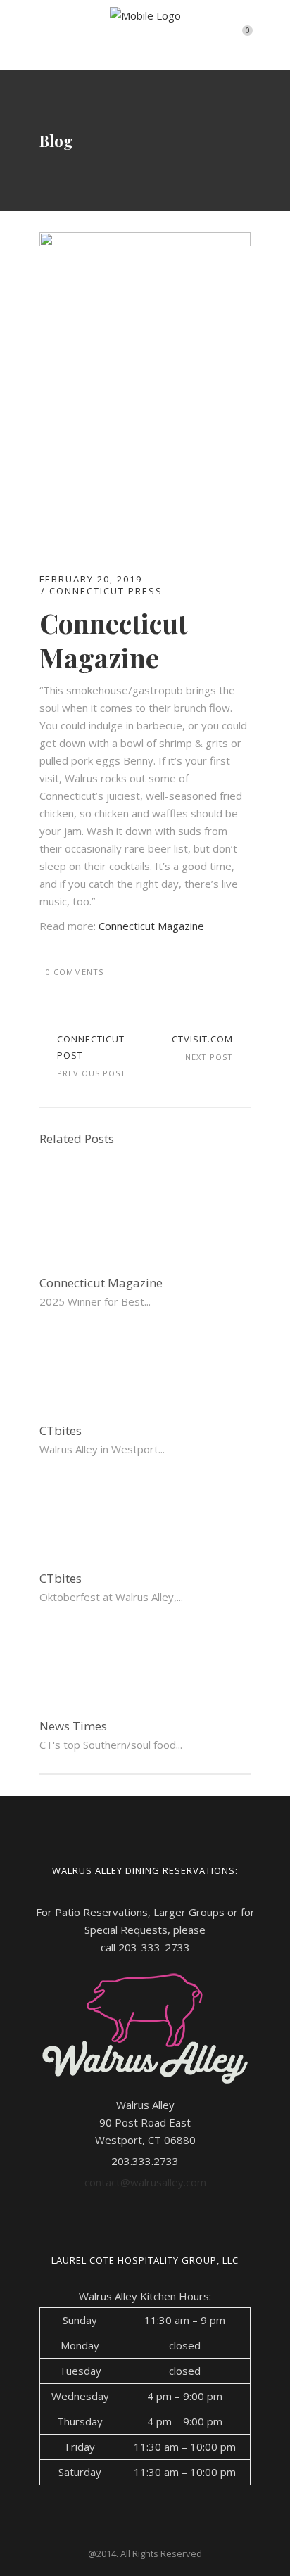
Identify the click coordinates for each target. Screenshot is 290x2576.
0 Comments (75, 972)
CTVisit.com (202, 1039)
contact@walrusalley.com (145, 2182)
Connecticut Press (106, 591)
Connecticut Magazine (151, 926)
